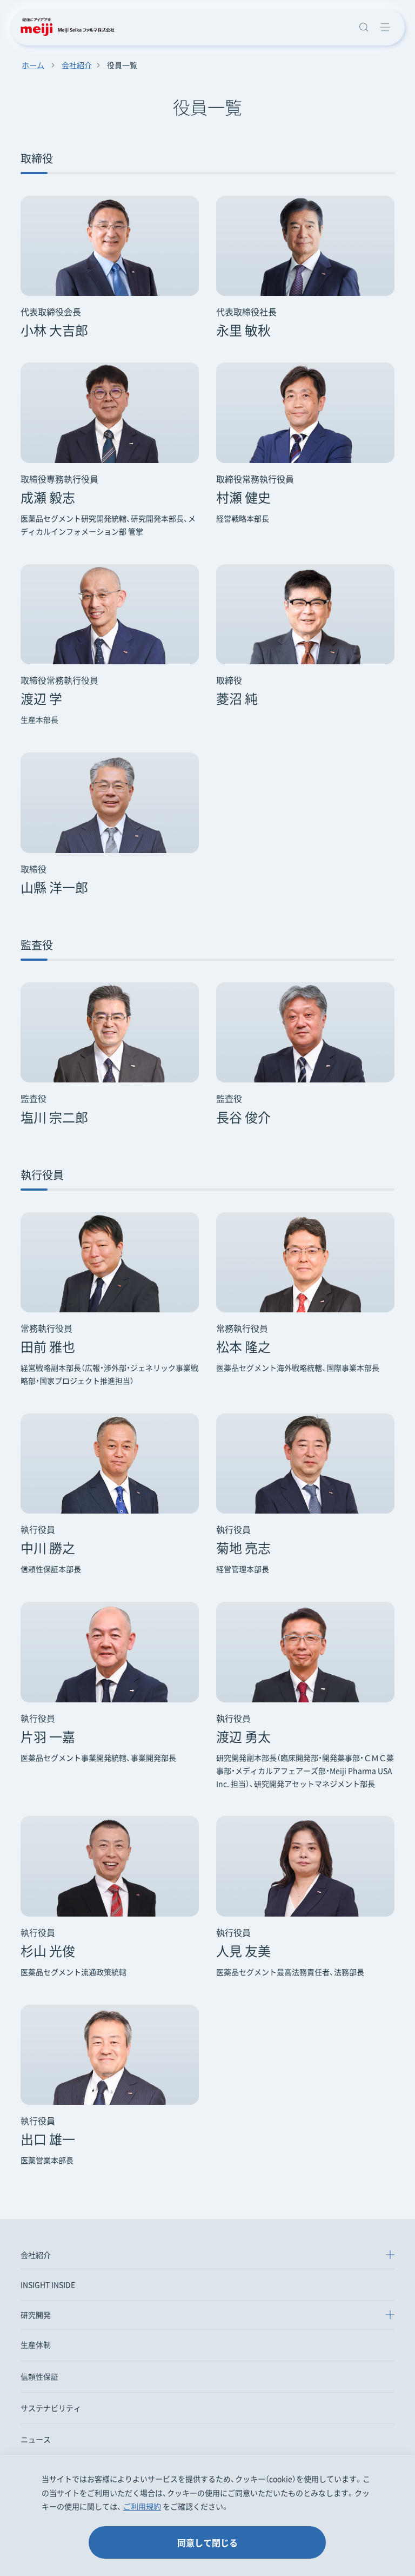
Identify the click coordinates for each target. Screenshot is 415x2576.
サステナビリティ (51, 2408)
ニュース (36, 2439)
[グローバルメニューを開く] (385, 27)
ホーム (33, 65)
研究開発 (36, 2315)
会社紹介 (77, 65)
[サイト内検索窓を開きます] (363, 27)
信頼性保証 (39, 2376)
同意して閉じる (207, 2542)
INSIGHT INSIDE (48, 2284)
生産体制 (36, 2344)
